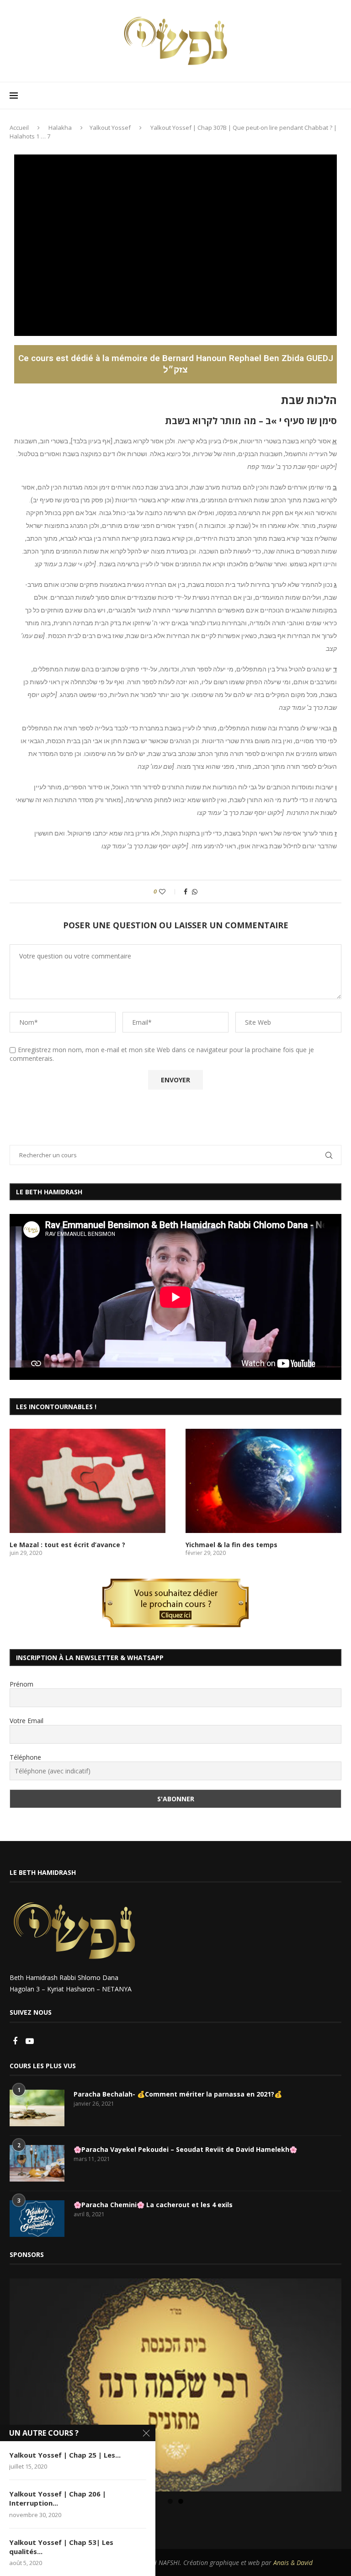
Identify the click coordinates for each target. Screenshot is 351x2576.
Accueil (19, 128)
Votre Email (27, 1721)
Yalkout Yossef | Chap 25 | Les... (65, 2455)
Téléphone (25, 1757)
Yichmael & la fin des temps (231, 1545)
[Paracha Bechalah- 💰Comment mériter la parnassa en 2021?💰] (37, 2108)
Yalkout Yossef (110, 128)
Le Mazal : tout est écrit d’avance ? (67, 1545)
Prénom (21, 1684)
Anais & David (293, 2563)
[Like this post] (168, 891)
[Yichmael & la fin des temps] (263, 1481)
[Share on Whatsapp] (195, 891)
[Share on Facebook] (186, 891)
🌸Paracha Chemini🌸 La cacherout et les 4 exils (153, 2205)
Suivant (330, 2383)
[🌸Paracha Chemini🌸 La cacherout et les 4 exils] (37, 2219)
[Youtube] (30, 2041)
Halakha (60, 128)
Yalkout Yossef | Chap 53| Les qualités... (61, 2547)
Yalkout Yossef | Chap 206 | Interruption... (58, 2498)
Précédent (21, 2383)
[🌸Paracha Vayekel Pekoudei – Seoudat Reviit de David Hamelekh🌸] (37, 2163)
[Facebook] (16, 2041)
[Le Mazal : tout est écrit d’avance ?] (88, 1481)
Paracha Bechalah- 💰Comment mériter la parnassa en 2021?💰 (178, 2094)
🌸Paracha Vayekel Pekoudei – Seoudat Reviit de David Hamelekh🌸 (185, 2149)
